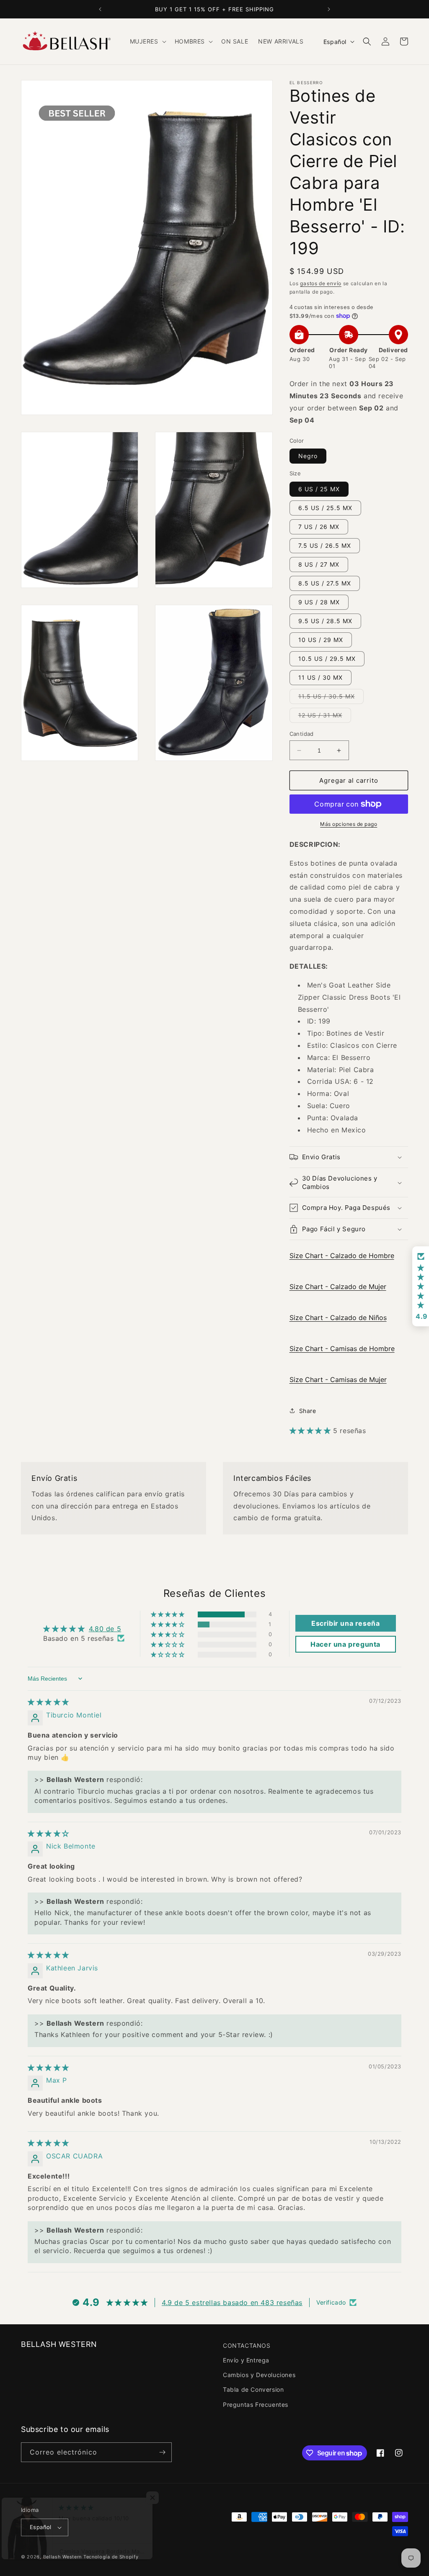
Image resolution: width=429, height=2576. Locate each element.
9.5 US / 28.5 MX (325, 621)
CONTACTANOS (247, 2345)
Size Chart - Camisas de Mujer (338, 1380)
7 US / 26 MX (319, 527)
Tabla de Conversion (253, 2389)
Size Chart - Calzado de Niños (338, 1318)
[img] (48, 1702)
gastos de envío (321, 283)
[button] (147, 41)
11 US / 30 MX (320, 677)
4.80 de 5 (105, 1629)
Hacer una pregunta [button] (345, 1644)
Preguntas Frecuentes (256, 2405)
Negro (308, 456)
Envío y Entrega (246, 2360)
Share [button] (308, 1411)
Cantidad (302, 734)
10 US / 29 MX (321, 640)
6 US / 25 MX (319, 489)
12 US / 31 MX (325, 717)
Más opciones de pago (349, 824)
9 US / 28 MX (319, 602)
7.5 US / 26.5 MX (325, 545)
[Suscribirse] (162, 2452)
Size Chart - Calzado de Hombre (342, 1256)
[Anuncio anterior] (100, 9)
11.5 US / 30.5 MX (331, 698)
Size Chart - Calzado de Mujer (338, 1287)
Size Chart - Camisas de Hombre (342, 1349)
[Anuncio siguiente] (329, 9)
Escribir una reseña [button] (345, 1623)
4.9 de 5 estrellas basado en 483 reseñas (232, 2303)
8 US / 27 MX (319, 564)
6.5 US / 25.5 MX (325, 508)
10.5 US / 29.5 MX (327, 659)
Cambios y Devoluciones (259, 2375)
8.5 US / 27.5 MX (325, 583)
